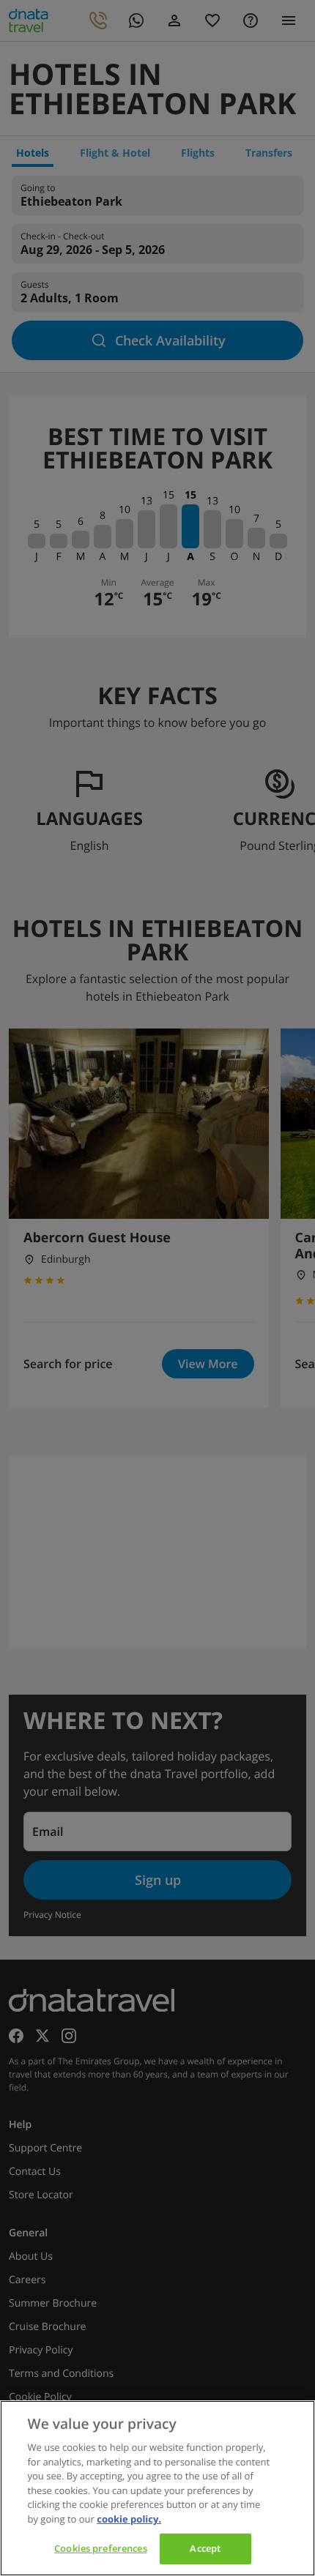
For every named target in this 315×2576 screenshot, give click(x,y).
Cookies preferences (100, 2548)
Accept (205, 2548)
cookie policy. (129, 2519)
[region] (157, 2488)
